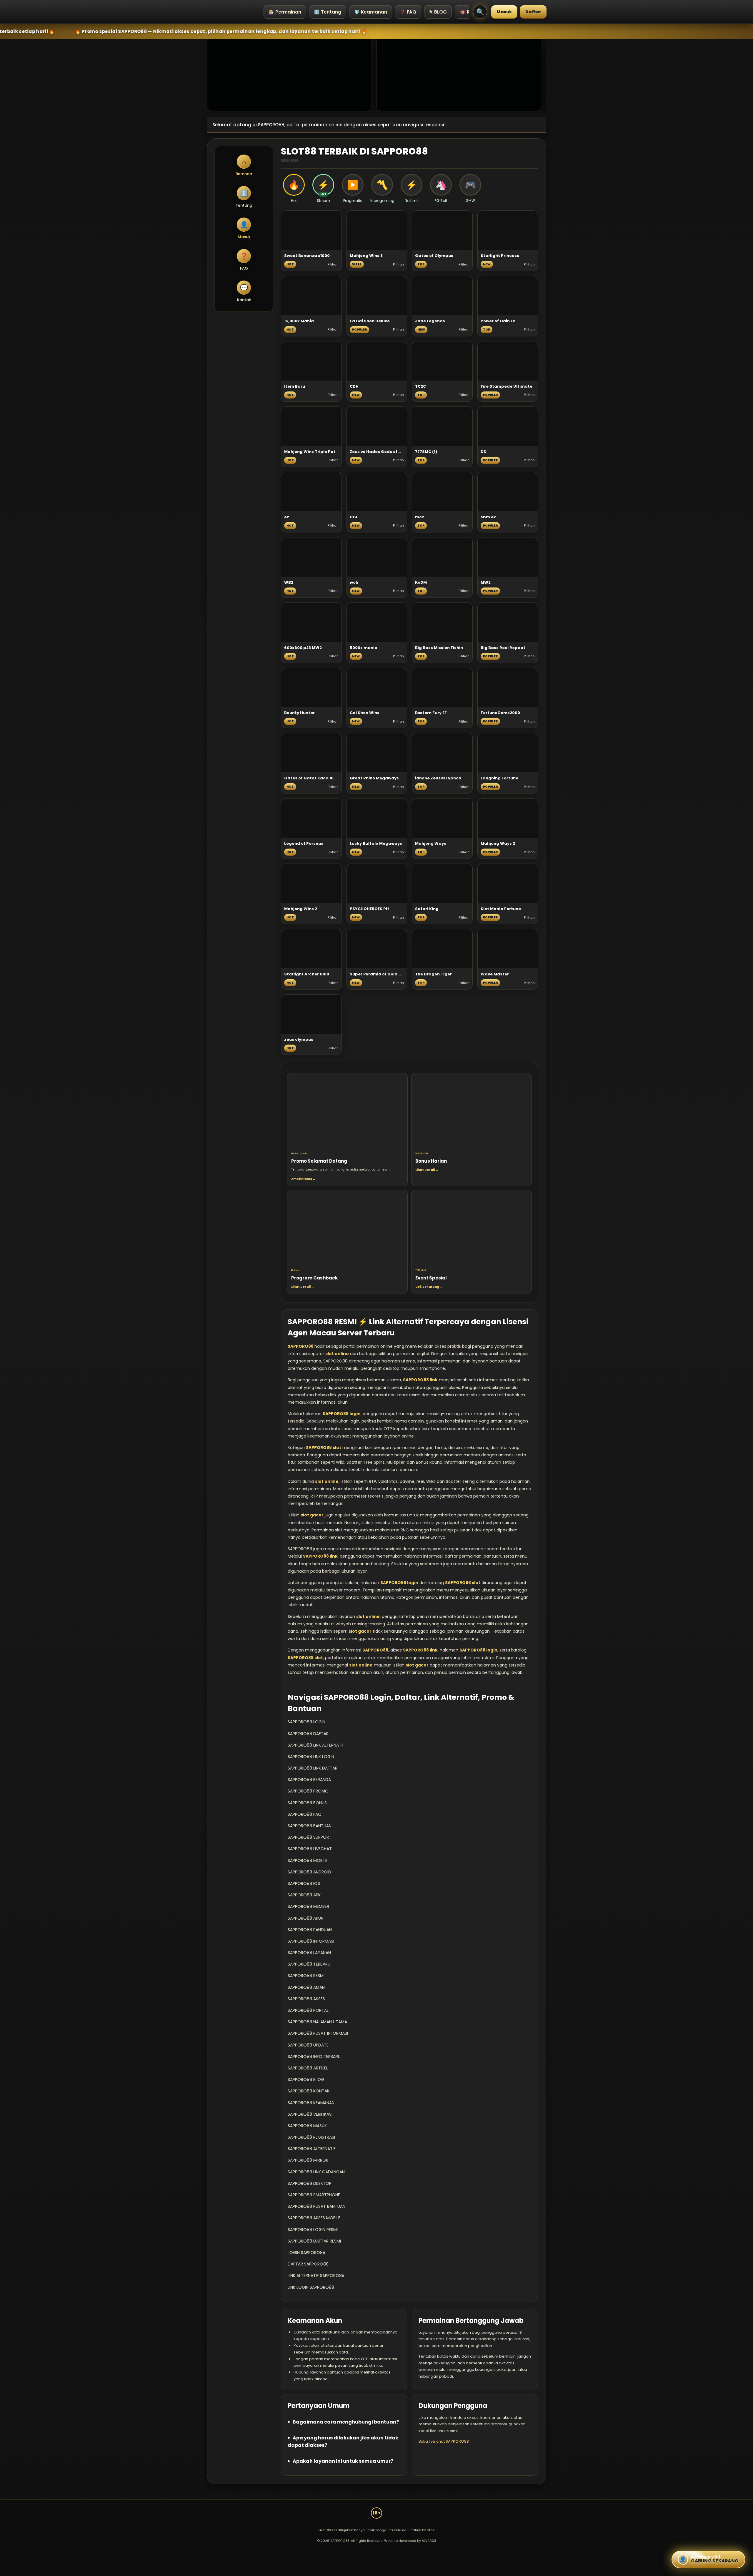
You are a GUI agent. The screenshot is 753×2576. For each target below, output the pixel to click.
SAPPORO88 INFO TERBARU (314, 2057)
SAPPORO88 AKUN (306, 1918)
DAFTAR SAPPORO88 (308, 2264)
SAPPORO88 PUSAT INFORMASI (318, 2033)
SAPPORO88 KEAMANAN (311, 2103)
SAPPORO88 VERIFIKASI (310, 2114)
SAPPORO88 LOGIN (306, 1722)
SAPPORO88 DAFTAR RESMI (314, 2241)
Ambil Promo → (303, 1179)
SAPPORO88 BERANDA (309, 1780)
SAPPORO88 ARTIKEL (308, 2068)
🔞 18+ (467, 12)
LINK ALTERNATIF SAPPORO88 (316, 2275)
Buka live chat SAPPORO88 (444, 2441)
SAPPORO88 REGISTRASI (311, 2137)
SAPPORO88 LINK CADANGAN (316, 2172)
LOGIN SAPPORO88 (306, 2253)
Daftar (533, 12)
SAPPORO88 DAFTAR (308, 1734)
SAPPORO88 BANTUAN (310, 1826)
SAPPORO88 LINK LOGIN (311, 1757)
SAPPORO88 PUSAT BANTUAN (316, 2206)
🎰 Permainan (285, 12)
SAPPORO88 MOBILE (308, 1860)
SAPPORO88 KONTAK (309, 2091)
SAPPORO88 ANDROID (309, 1872)
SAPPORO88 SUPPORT (310, 1837)
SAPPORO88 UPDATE (308, 2045)
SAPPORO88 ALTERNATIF (312, 2149)
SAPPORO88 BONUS (307, 1803)
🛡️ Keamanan (371, 12)
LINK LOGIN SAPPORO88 (311, 2287)
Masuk (504, 12)
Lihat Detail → (427, 1170)
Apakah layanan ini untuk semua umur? (343, 2461)
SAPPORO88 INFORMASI (311, 1941)
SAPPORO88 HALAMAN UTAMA (317, 2022)
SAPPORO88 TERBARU (309, 1964)
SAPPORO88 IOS (304, 1883)
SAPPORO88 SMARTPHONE (314, 2195)
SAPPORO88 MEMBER (308, 1906)
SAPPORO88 (301, 1346)
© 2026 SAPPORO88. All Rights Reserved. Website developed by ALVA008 (377, 2541)
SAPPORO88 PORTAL (308, 2010)
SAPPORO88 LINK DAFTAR (313, 1768)
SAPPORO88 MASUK (307, 2126)
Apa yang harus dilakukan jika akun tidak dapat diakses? (343, 2441)
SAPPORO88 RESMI (306, 1976)
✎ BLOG (438, 12)
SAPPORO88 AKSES (306, 1999)
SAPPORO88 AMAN (306, 1987)
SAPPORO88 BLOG (306, 2079)
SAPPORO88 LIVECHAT (310, 1849)
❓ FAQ (408, 12)
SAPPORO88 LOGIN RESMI (313, 2230)
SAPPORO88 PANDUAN (310, 1930)
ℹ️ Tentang (328, 12)
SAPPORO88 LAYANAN (309, 1953)
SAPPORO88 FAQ (305, 1814)
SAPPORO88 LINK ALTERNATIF (316, 1745)
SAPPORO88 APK (304, 1895)
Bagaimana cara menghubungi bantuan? (346, 2422)
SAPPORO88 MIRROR (308, 2160)
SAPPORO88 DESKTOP (310, 2183)
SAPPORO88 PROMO (308, 1791)
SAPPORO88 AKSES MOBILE (314, 2218)
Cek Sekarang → (429, 1287)
